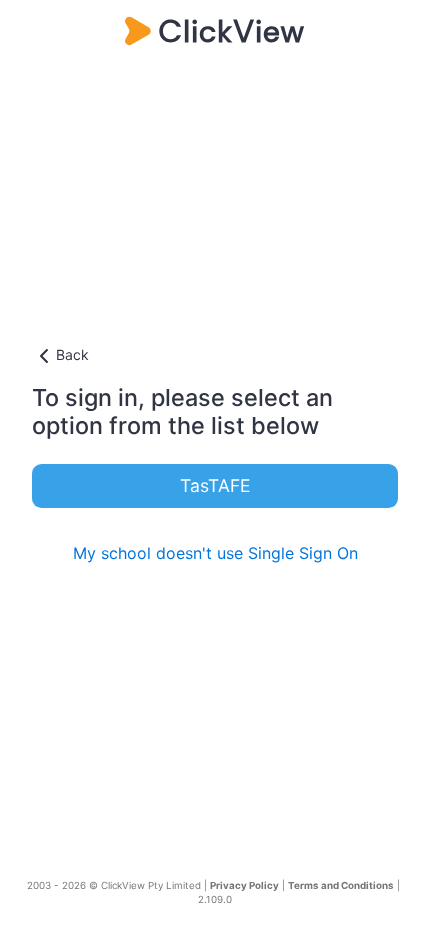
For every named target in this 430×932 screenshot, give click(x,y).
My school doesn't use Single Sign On (215, 553)
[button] (215, 356)
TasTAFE (215, 485)
